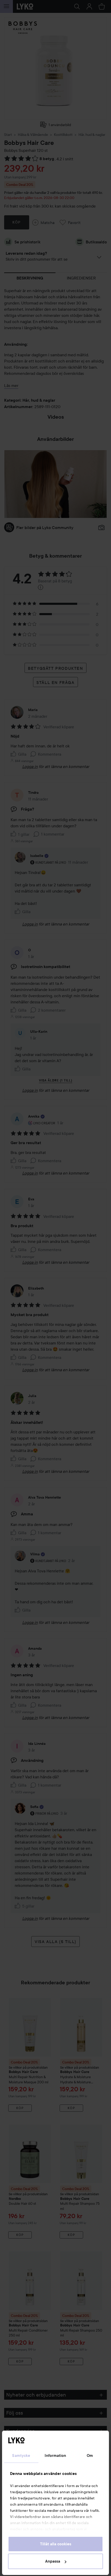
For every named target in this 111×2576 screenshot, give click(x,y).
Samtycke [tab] (21, 2456)
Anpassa (53, 2561)
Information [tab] (55, 2456)
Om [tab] (90, 2456)
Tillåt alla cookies (56, 2544)
